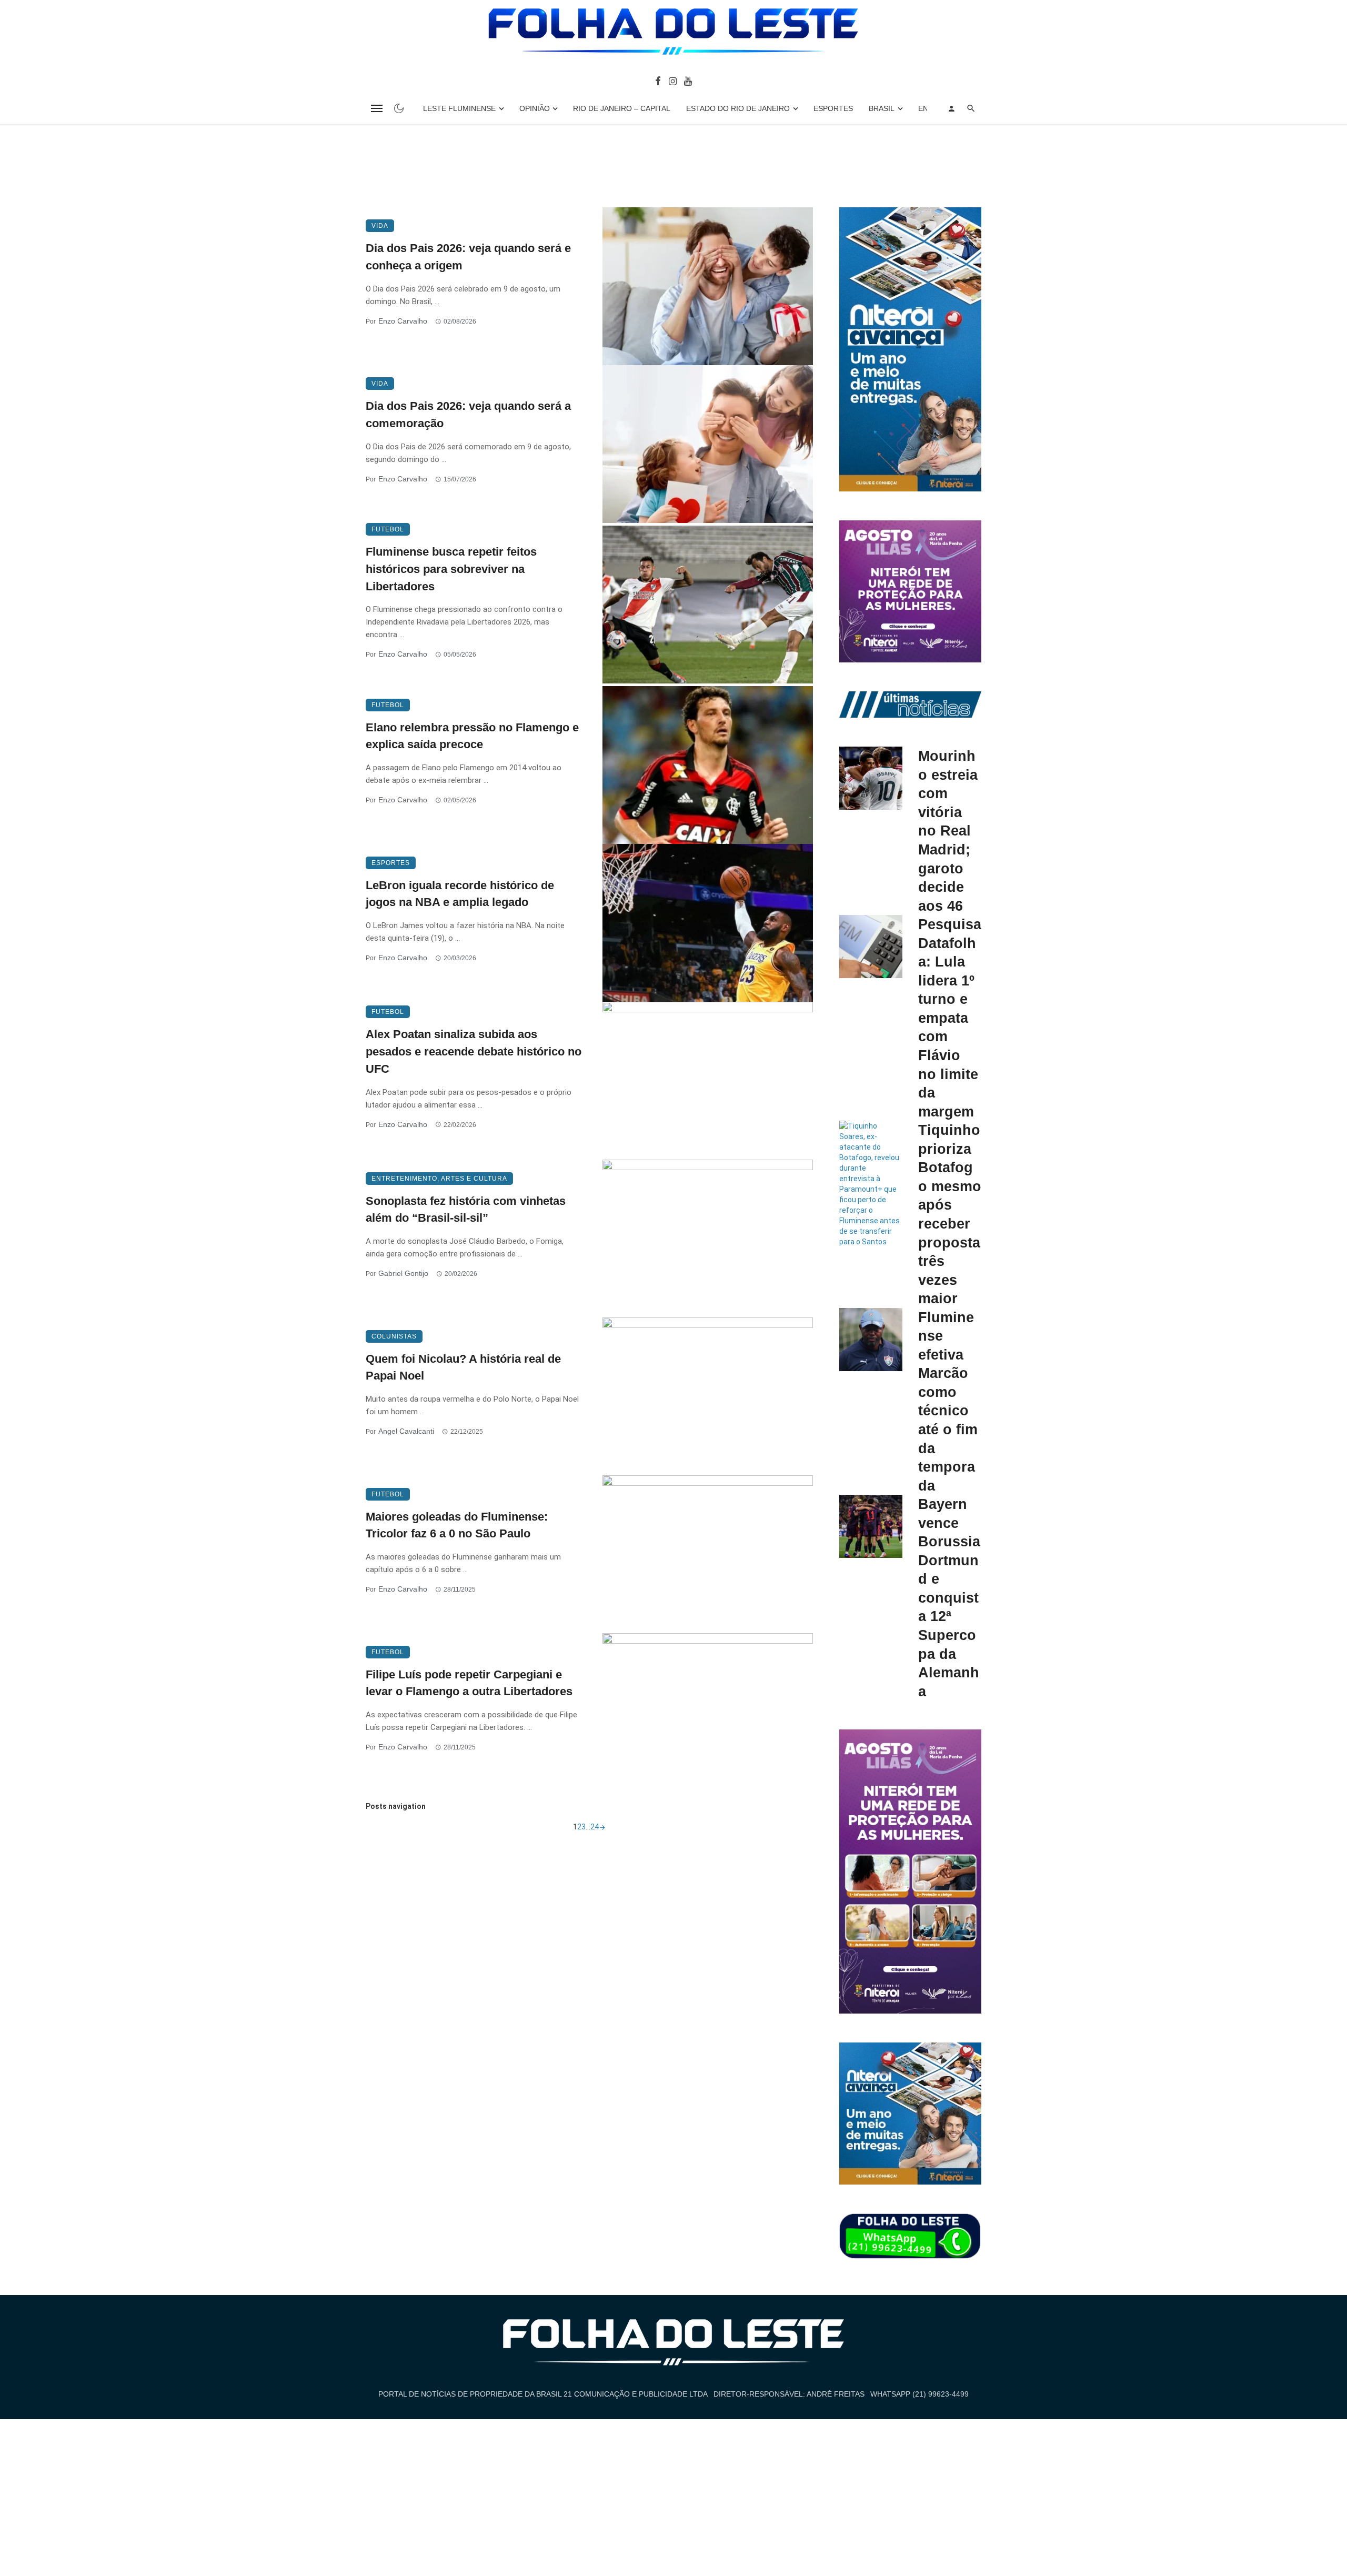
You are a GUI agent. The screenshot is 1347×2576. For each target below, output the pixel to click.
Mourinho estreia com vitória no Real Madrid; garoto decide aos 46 (948, 831)
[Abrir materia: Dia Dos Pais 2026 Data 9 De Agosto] (708, 444)
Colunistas (394, 1336)
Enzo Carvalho (403, 321)
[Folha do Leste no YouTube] (688, 80)
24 (595, 1827)
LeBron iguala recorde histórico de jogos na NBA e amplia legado (460, 894)
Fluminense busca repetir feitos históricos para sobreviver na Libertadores (451, 569)
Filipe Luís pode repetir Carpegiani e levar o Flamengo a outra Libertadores (469, 1683)
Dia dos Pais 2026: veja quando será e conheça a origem (468, 257)
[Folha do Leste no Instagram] (672, 80)
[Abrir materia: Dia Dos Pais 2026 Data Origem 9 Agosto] (708, 286)
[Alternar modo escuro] (399, 108)
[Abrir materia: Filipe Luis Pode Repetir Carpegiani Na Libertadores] (708, 1712)
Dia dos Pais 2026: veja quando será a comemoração (468, 415)
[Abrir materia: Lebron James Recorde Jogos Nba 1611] (708, 923)
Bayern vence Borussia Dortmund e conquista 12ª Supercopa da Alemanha (949, 1597)
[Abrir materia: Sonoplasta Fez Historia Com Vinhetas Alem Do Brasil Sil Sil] (708, 1239)
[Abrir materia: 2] (602, 1827)
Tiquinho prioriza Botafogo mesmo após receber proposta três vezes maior (950, 1214)
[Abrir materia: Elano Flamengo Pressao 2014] (708, 765)
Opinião (535, 108)
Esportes (833, 108)
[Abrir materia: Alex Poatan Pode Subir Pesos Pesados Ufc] (708, 1081)
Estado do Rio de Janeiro (738, 108)
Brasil (882, 108)
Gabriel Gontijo (403, 1273)
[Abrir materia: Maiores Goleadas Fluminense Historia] (708, 1554)
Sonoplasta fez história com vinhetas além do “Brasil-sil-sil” (466, 1210)
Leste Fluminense (459, 108)
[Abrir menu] (377, 108)
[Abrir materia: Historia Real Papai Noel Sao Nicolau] (708, 1396)
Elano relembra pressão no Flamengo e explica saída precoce (472, 736)
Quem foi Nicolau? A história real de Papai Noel (463, 1367)
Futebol (388, 529)
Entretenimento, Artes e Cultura (439, 1179)
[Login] (951, 108)
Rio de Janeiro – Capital (622, 108)
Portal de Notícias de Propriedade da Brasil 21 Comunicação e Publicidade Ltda (543, 2394)
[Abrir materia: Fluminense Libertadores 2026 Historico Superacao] (708, 605)
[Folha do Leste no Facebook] (658, 80)
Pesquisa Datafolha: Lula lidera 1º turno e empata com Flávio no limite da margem (950, 1018)
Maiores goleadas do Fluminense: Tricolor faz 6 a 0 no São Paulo (457, 1525)
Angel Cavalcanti (406, 1431)
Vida (380, 226)
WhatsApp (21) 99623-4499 (919, 2394)
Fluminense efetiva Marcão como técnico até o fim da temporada (948, 1401)
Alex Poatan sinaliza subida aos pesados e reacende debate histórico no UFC (474, 1051)
